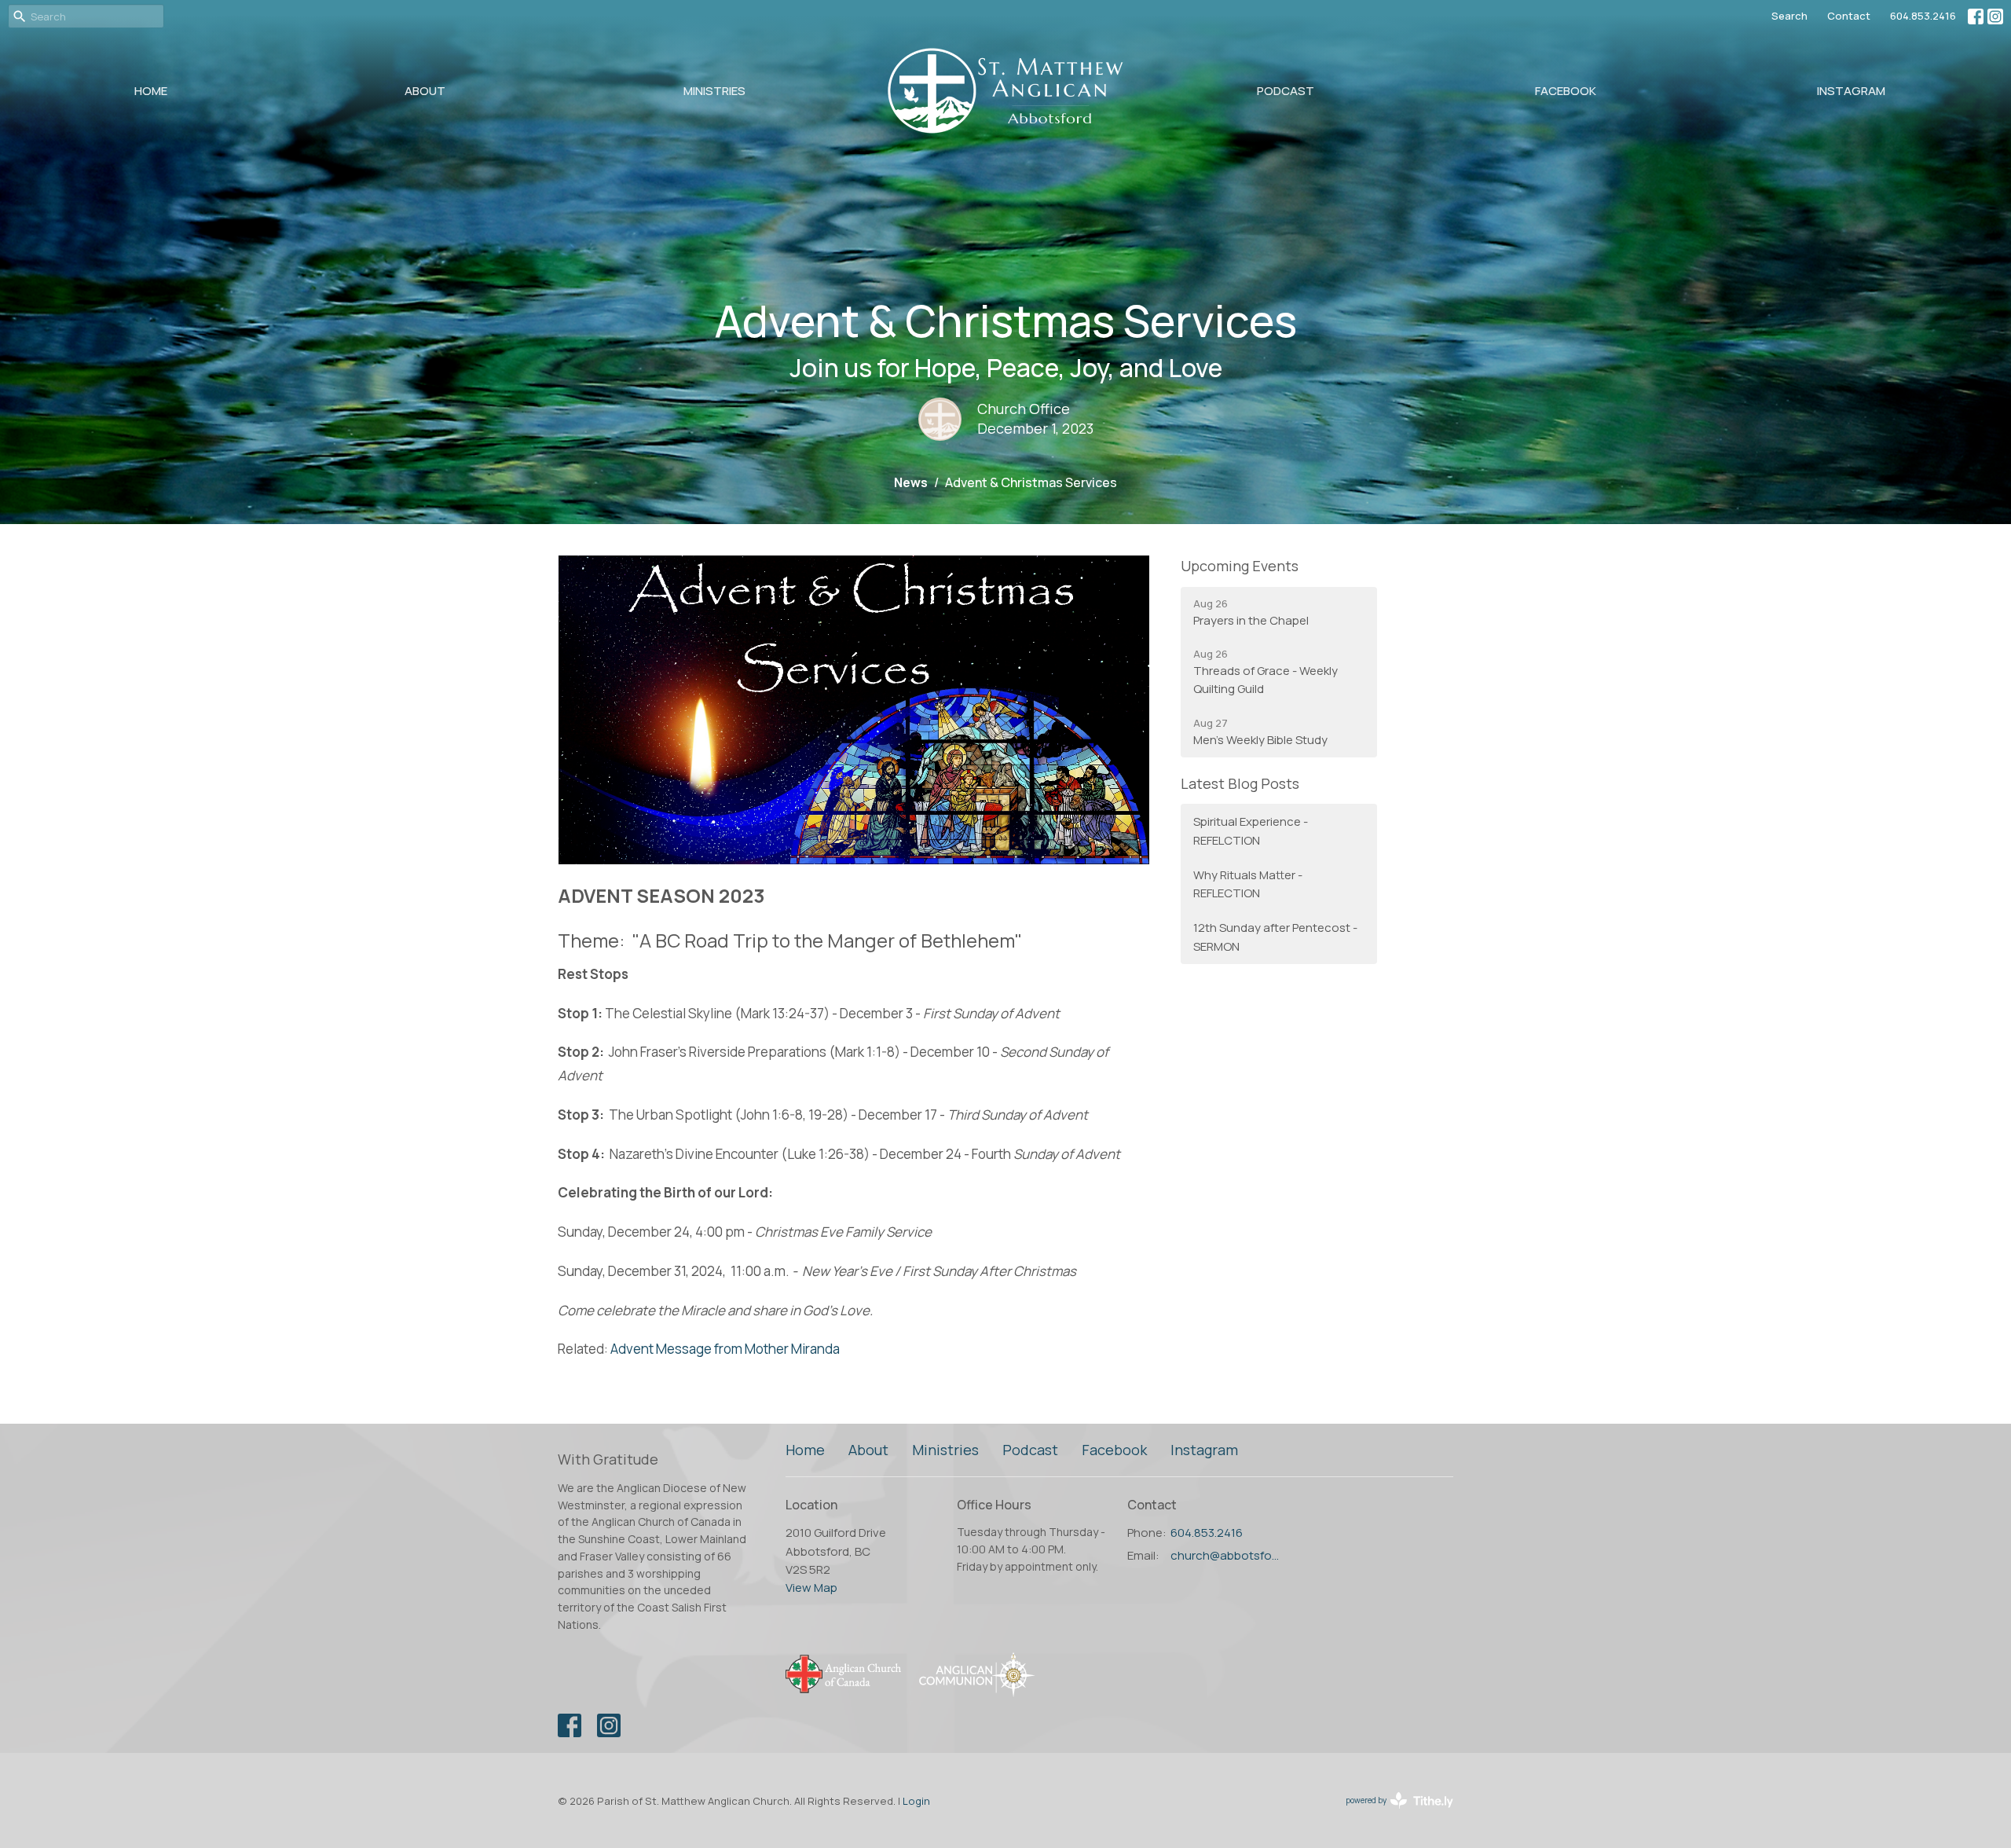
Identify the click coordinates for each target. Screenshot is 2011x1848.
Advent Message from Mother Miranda (725, 1349)
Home (151, 91)
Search (1789, 16)
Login (916, 1801)
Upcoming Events (1240, 566)
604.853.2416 (1923, 16)
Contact (1849, 16)
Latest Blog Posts (1240, 783)
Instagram (1851, 91)
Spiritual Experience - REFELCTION (1251, 830)
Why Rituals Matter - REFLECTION (1248, 884)
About (425, 91)
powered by (1394, 1813)
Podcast (1286, 91)
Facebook (1566, 91)
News (911, 482)
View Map (811, 1588)
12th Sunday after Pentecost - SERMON (1275, 937)
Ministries (714, 91)
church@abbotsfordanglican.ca (1227, 1555)
